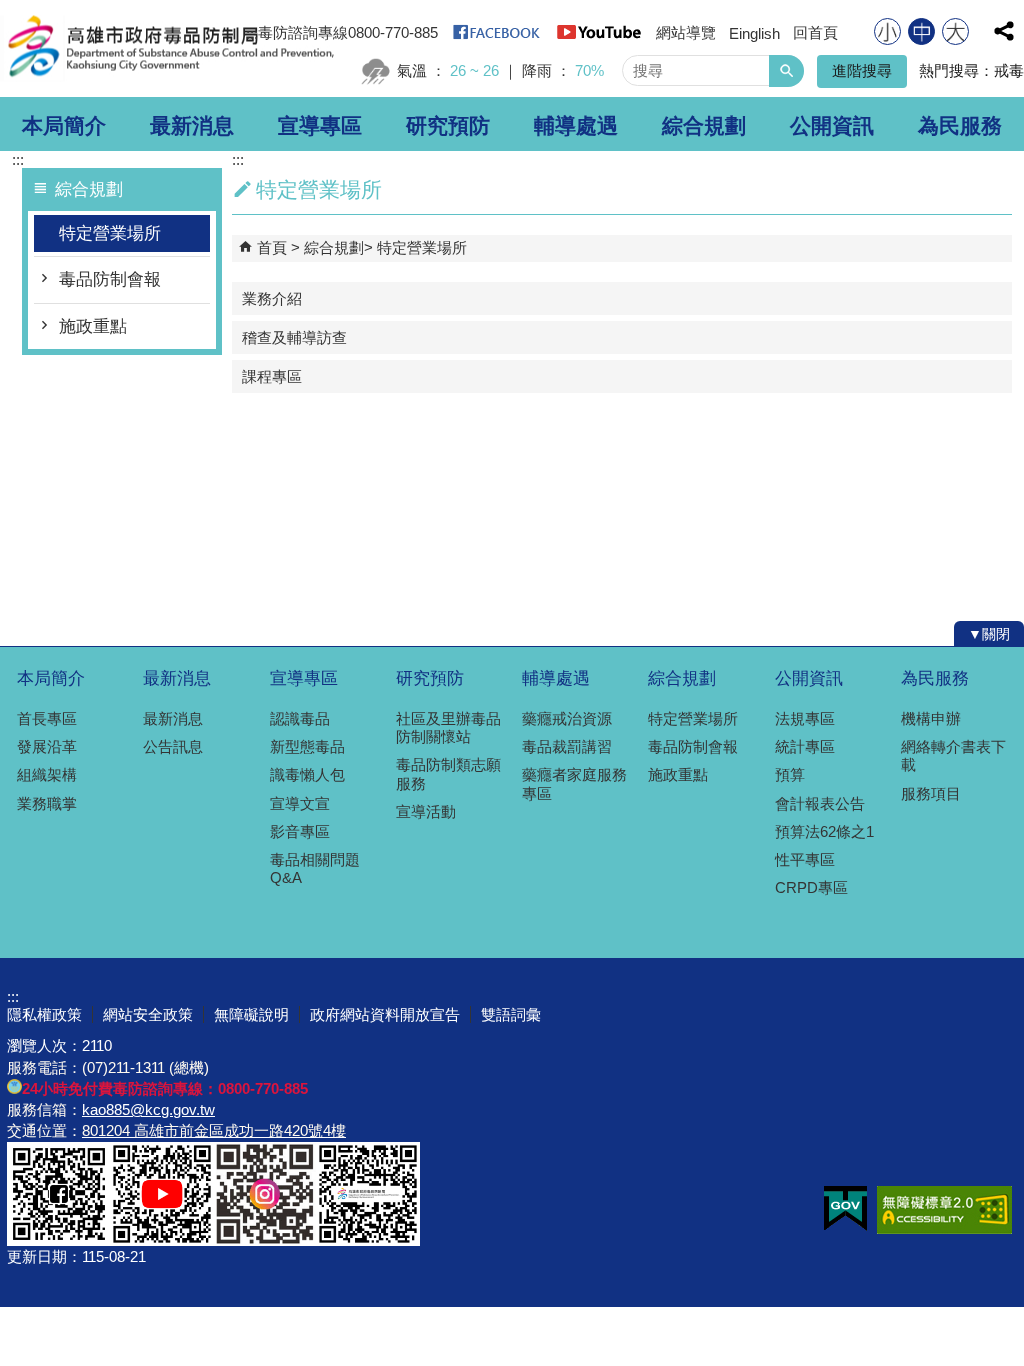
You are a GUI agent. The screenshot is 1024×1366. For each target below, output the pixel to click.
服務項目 (931, 793)
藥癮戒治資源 (567, 718)
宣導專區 (320, 126)
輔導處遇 (576, 126)
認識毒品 (300, 718)
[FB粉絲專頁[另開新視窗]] (496, 38)
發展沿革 (47, 746)
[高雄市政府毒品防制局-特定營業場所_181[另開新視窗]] (162, 1239)
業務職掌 (47, 803)
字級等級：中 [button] (921, 31)
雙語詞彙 (511, 1014)
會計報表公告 (820, 803)
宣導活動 (426, 811)
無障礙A (944, 1210)
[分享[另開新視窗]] (1004, 31)
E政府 (845, 1208)
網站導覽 (686, 32)
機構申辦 (931, 718)
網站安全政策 (148, 1014)
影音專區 (300, 831)
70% (589, 70)
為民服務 (960, 126)
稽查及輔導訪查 (294, 337)
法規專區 (805, 718)
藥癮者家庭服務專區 (574, 783)
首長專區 (47, 718)
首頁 (272, 247)
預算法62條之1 (824, 831)
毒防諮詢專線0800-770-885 (348, 32)
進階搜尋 (862, 70)
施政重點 (93, 326)
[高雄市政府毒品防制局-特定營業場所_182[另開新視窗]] (265, 1239)
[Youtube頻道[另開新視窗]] (599, 38)
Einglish (754, 33)
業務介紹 (272, 298)
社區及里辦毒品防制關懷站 (448, 727)
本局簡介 (64, 126)
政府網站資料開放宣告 (385, 1014)
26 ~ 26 (474, 70)
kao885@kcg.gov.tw (148, 1109)
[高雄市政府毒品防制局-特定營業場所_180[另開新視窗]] (59, 1239)
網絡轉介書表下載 (953, 755)
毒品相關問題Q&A (315, 868)
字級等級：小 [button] (887, 31)
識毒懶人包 (307, 774)
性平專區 (805, 859)
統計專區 (805, 746)
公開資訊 (832, 126)
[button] (786, 71)
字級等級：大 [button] (955, 31)
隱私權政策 (44, 1014)
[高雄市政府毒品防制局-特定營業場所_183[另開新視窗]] (368, 1239)
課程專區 (272, 376)
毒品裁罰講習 (567, 746)
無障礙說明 (251, 1014)
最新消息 (192, 126)
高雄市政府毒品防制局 (169, 48)
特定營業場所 (110, 233)
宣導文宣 (300, 803)
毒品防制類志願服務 (448, 773)
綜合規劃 (704, 126)
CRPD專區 (811, 887)
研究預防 (448, 126)
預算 (790, 774)
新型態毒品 (307, 746)
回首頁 (815, 32)
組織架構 (47, 774)
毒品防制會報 (110, 279)
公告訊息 (173, 746)
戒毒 (1009, 70)
